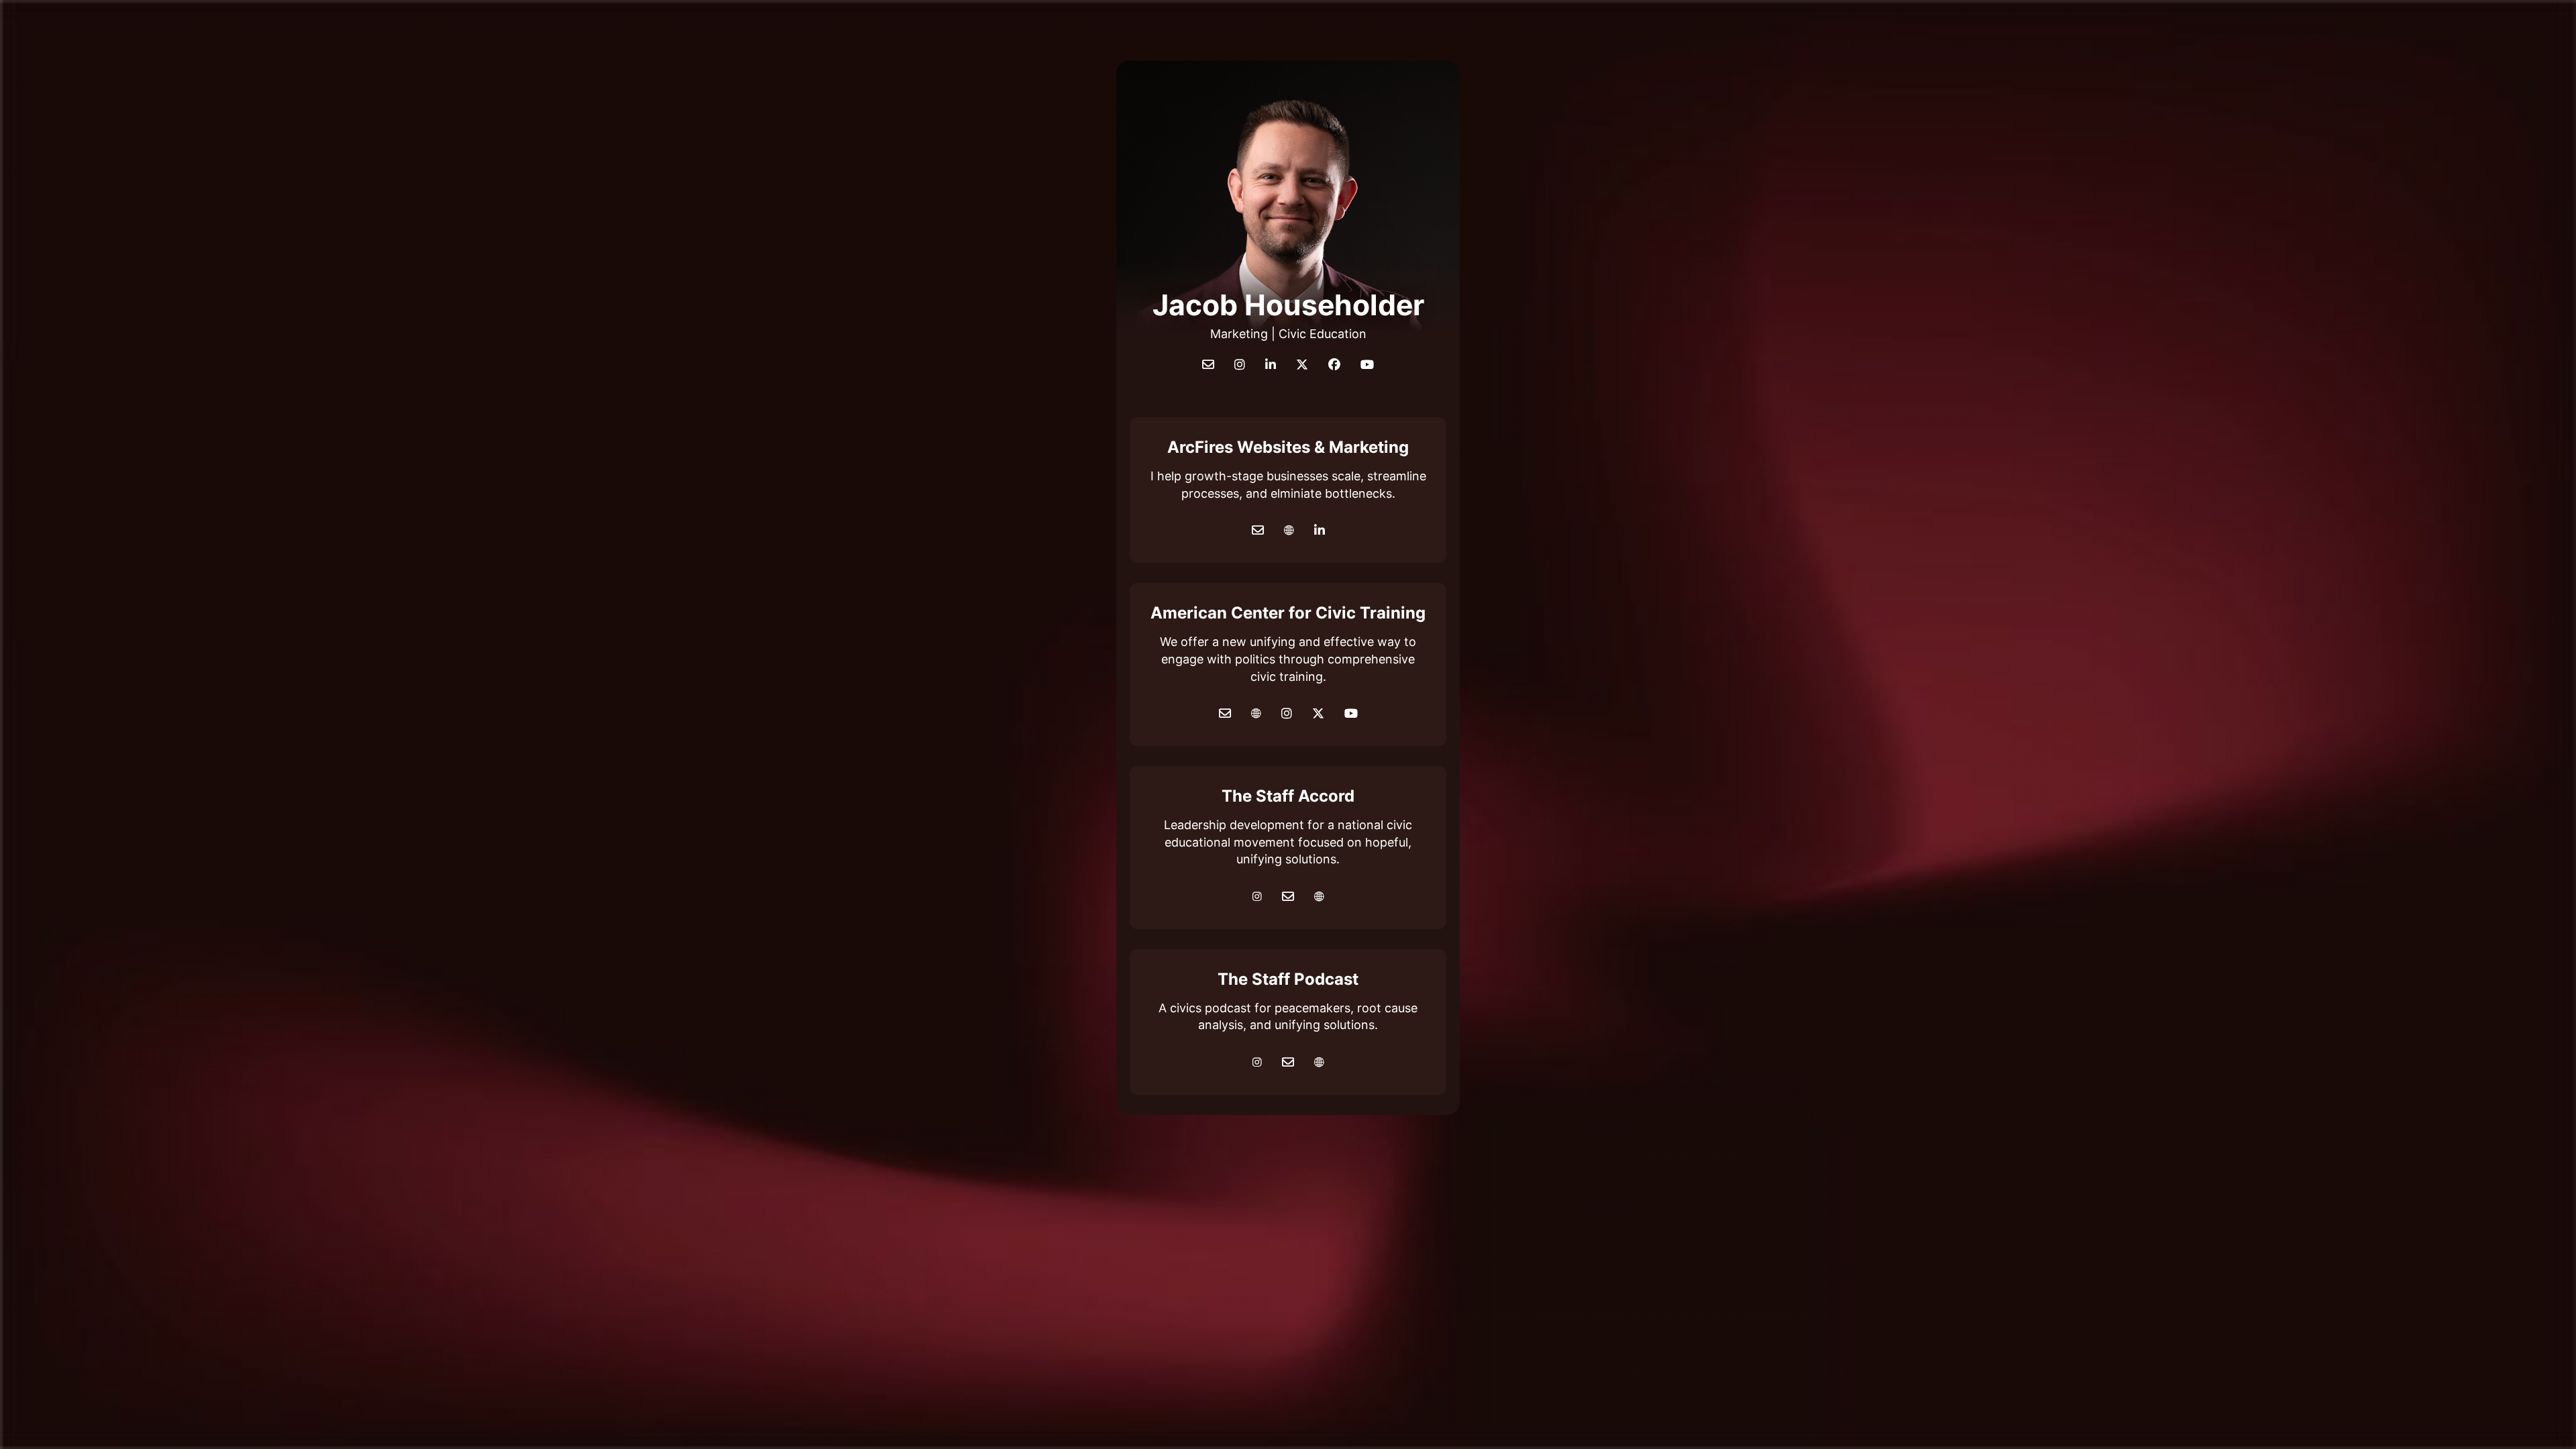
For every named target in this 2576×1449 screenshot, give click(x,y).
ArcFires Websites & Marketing (1288, 447)
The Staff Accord (1288, 796)
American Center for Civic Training (1288, 613)
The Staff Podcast (1288, 979)
